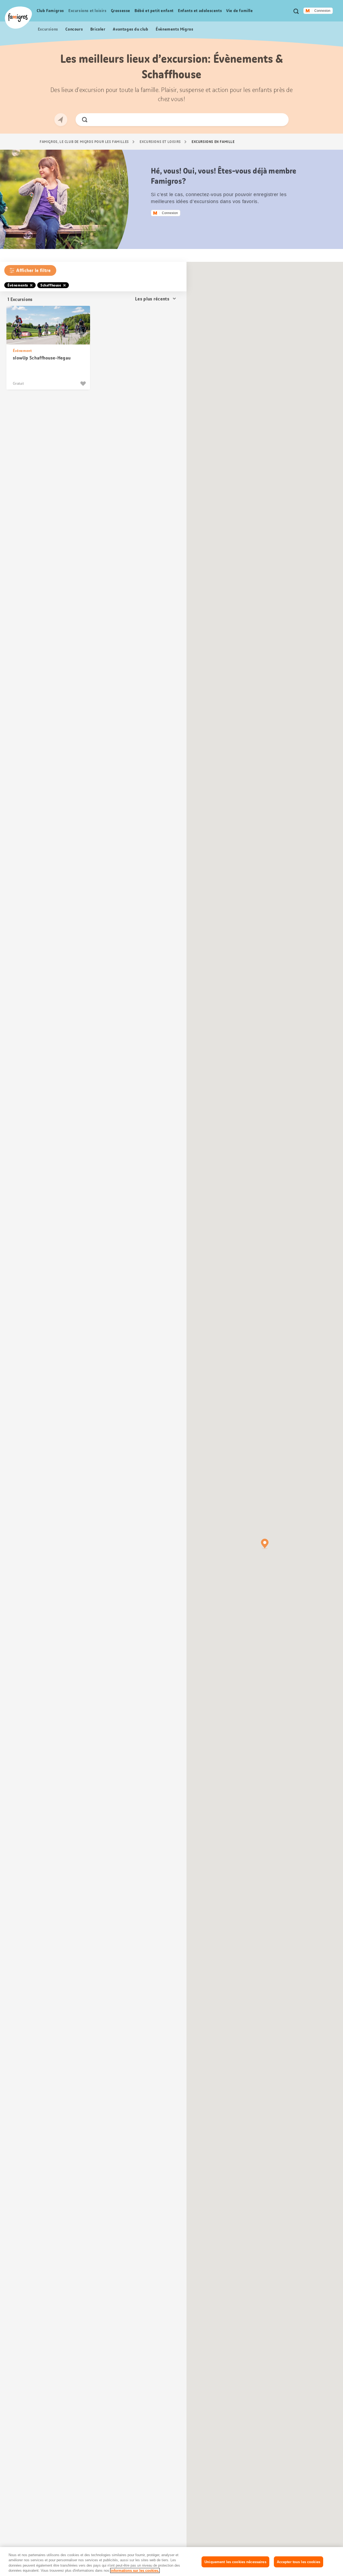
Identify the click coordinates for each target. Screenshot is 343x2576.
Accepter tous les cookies (299, 2562)
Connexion (322, 11)
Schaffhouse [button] (51, 285)
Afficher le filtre (33, 270)
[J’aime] (84, 384)
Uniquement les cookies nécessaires (235, 2562)
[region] (171, 2562)
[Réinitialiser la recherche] (280, 120)
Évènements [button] (18, 285)
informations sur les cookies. (135, 2571)
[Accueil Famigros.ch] (18, 18)
